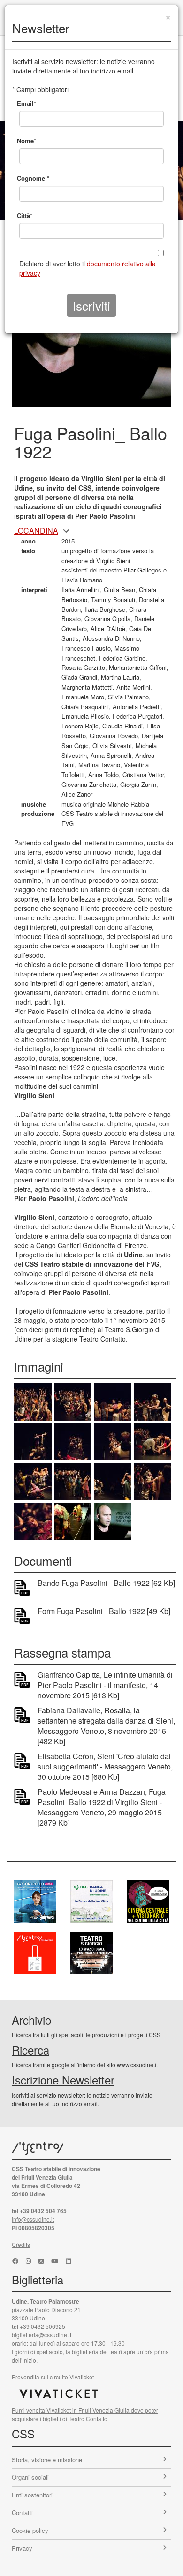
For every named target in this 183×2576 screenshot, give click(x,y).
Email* (27, 103)
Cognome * (33, 178)
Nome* (27, 141)
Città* (25, 216)
